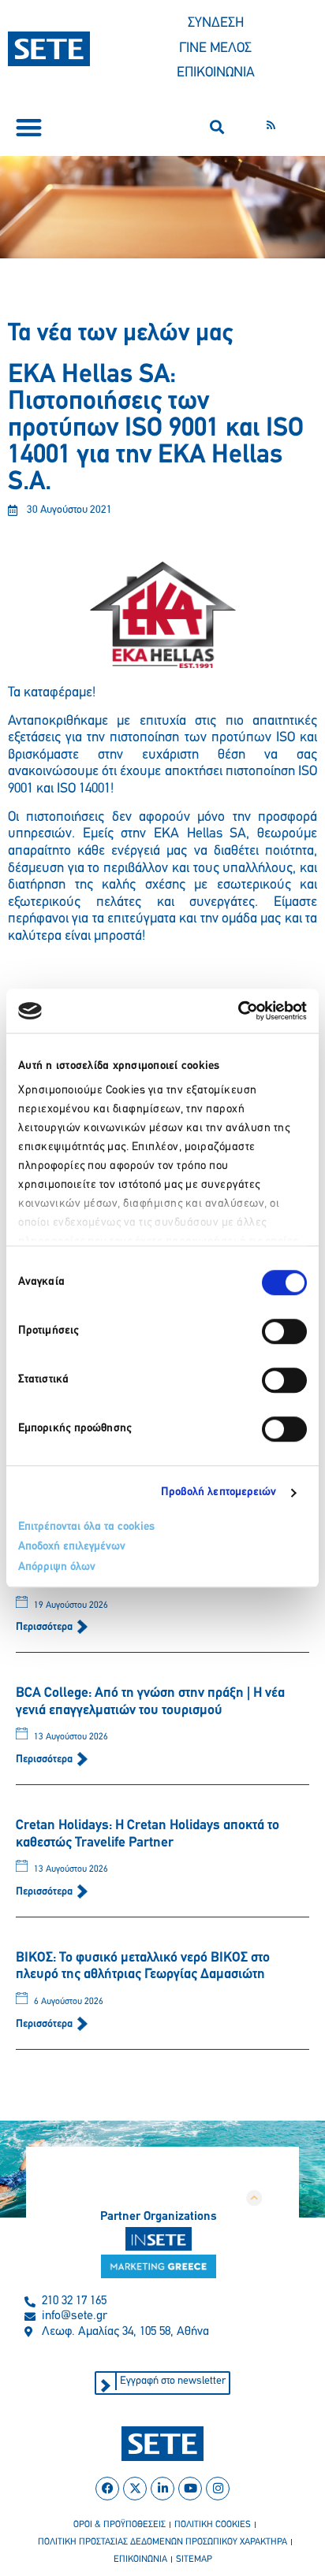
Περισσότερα (45, 1627)
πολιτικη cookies (213, 2525)
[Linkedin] (162, 2489)
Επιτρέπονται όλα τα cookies (86, 1527)
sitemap (194, 2559)
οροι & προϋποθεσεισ (120, 2525)
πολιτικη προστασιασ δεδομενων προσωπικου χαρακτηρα (162, 2542)
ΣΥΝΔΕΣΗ (216, 24)
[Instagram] (218, 2489)
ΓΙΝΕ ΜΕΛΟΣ (215, 49)
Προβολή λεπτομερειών (219, 1492)
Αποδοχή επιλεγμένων (72, 1547)
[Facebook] (107, 2489)
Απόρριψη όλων (57, 1567)
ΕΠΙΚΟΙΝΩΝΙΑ (216, 73)
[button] (29, 127)
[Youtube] (190, 2489)
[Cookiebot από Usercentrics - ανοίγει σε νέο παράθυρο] (238, 1011)
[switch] (284, 1331)
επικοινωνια (140, 2559)
